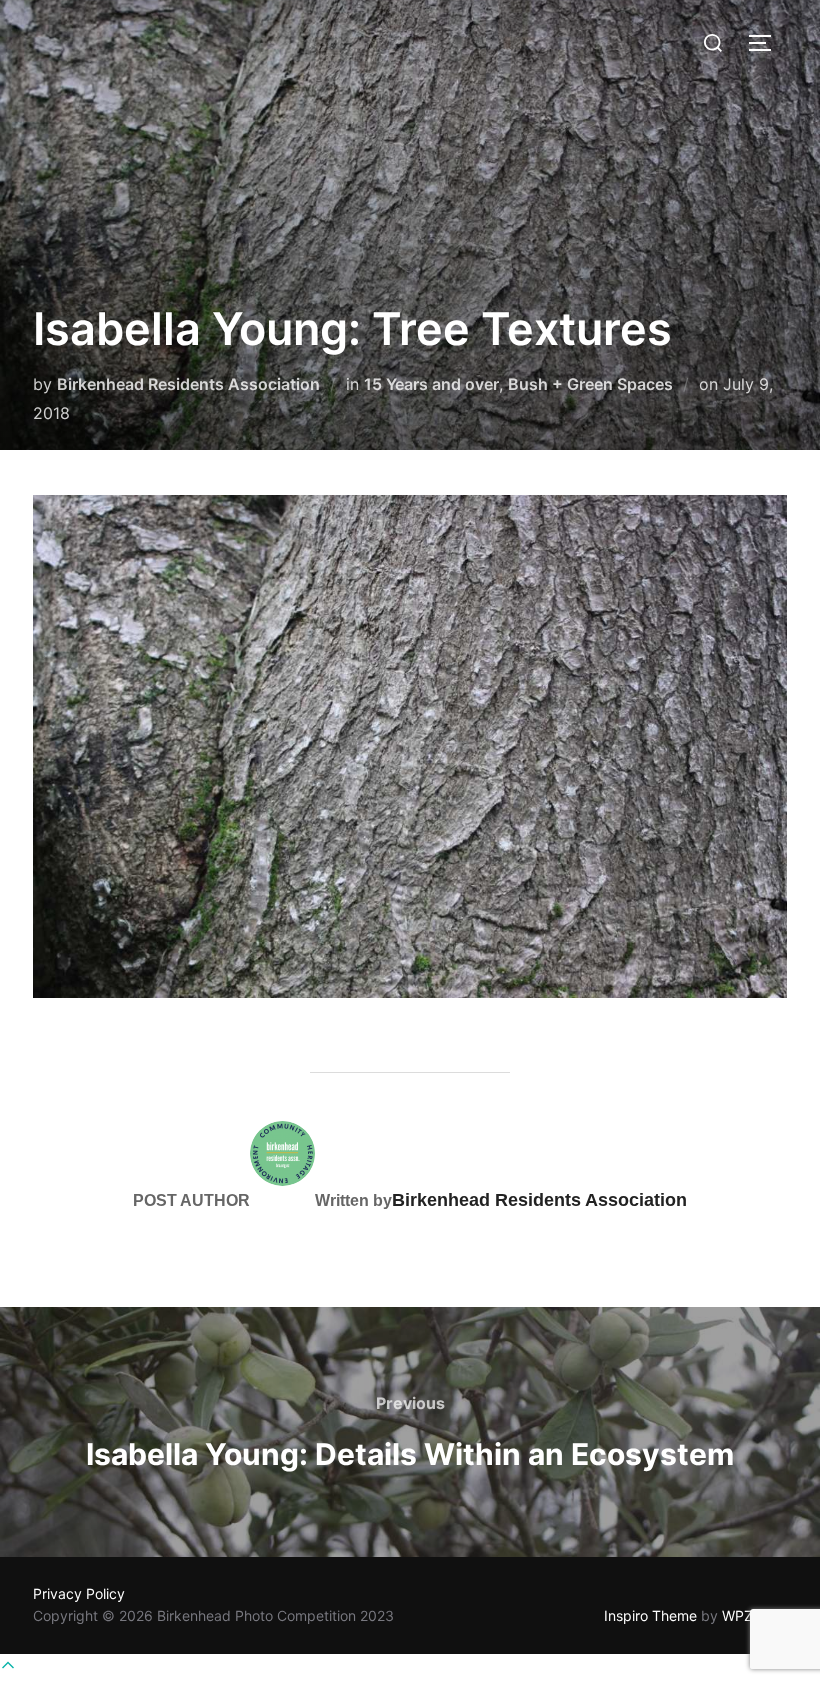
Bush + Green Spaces (590, 384)
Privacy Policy (79, 1593)
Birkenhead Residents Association (188, 384)
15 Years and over (431, 384)
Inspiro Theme (650, 1615)
